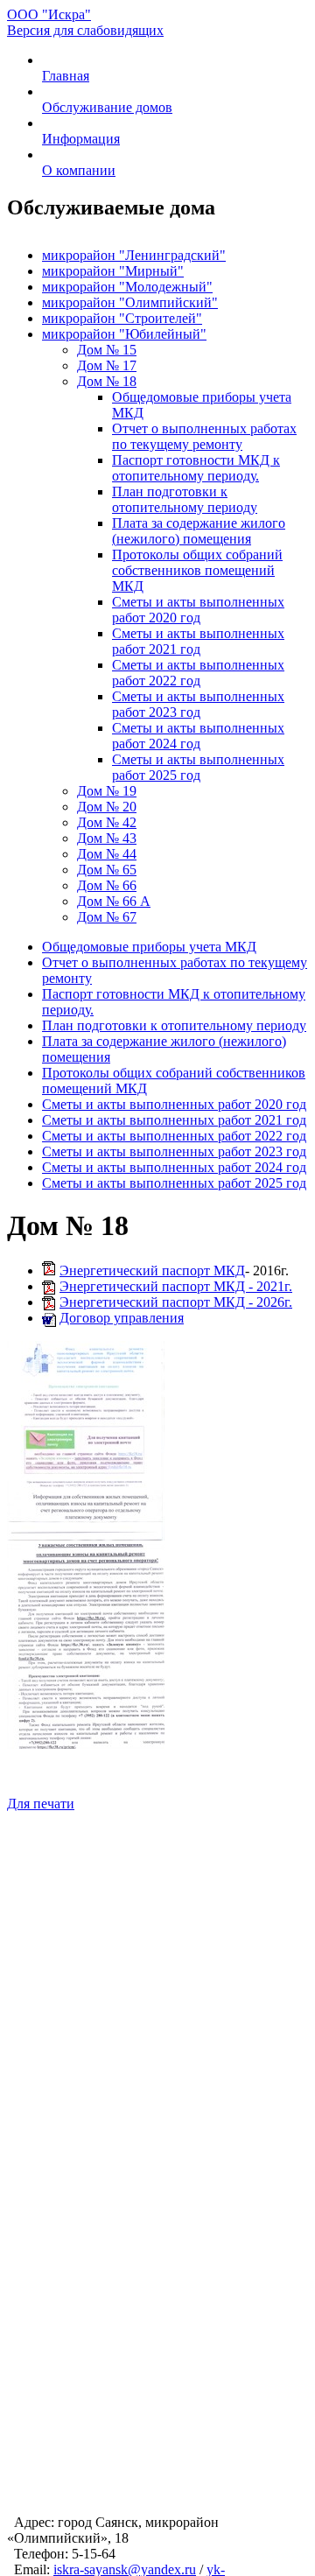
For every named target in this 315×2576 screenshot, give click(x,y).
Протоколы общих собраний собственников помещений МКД (197, 570)
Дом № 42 (107, 822)
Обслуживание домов (107, 107)
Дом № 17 (107, 365)
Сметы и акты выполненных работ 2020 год (198, 610)
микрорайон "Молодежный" (127, 287)
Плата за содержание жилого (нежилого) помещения (199, 531)
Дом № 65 (107, 870)
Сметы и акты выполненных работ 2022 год (198, 673)
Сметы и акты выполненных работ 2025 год (198, 767)
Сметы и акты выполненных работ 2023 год (198, 704)
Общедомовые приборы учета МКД (149, 947)
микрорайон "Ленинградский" (134, 255)
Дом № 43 (107, 838)
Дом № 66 (107, 885)
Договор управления (122, 1318)
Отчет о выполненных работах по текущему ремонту (204, 436)
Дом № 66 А (114, 901)
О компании (79, 170)
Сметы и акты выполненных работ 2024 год (198, 736)
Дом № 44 (107, 854)
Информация (81, 139)
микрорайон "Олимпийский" (130, 302)
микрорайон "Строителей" (122, 318)
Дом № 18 (107, 381)
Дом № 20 (107, 807)
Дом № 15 (107, 350)
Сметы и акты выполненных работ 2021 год (198, 641)
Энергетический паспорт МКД (152, 1270)
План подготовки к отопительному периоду (185, 499)
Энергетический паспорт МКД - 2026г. (176, 1302)
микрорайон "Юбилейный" (124, 334)
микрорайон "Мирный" (113, 271)
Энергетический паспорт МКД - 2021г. (176, 1286)
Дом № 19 (107, 791)
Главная (66, 76)
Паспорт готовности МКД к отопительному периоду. (196, 468)
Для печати (41, 1804)
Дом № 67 (107, 917)
